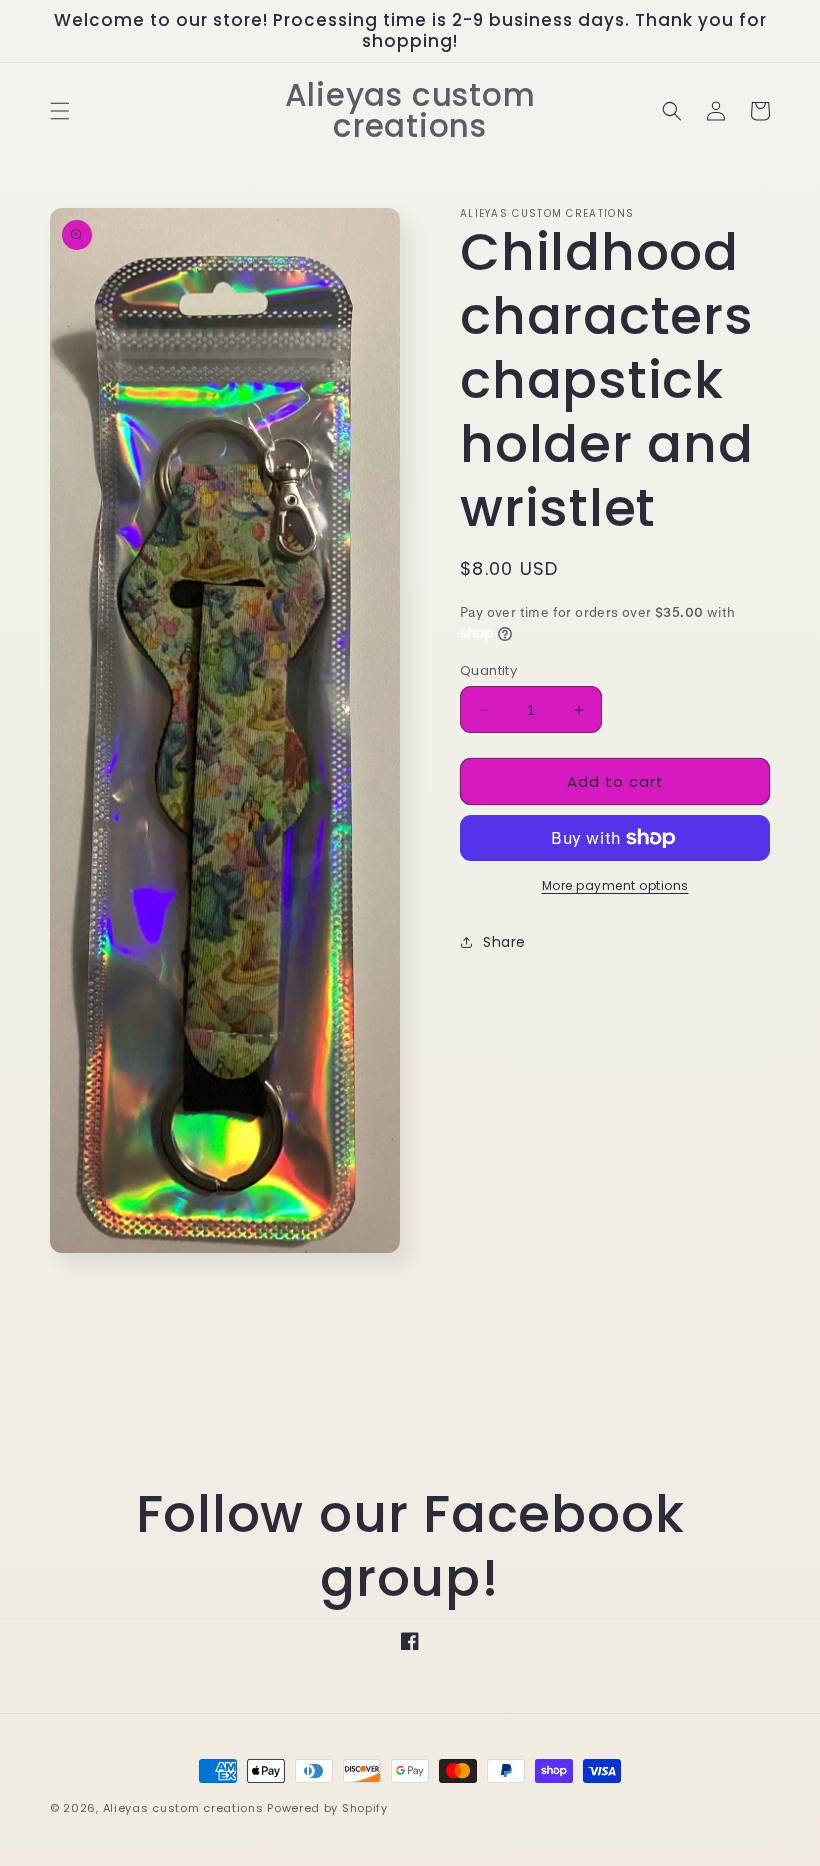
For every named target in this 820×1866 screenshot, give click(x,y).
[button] (60, 111)
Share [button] (504, 942)
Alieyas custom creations (183, 1808)
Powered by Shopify (327, 1808)
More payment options (615, 885)
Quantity (488, 670)
